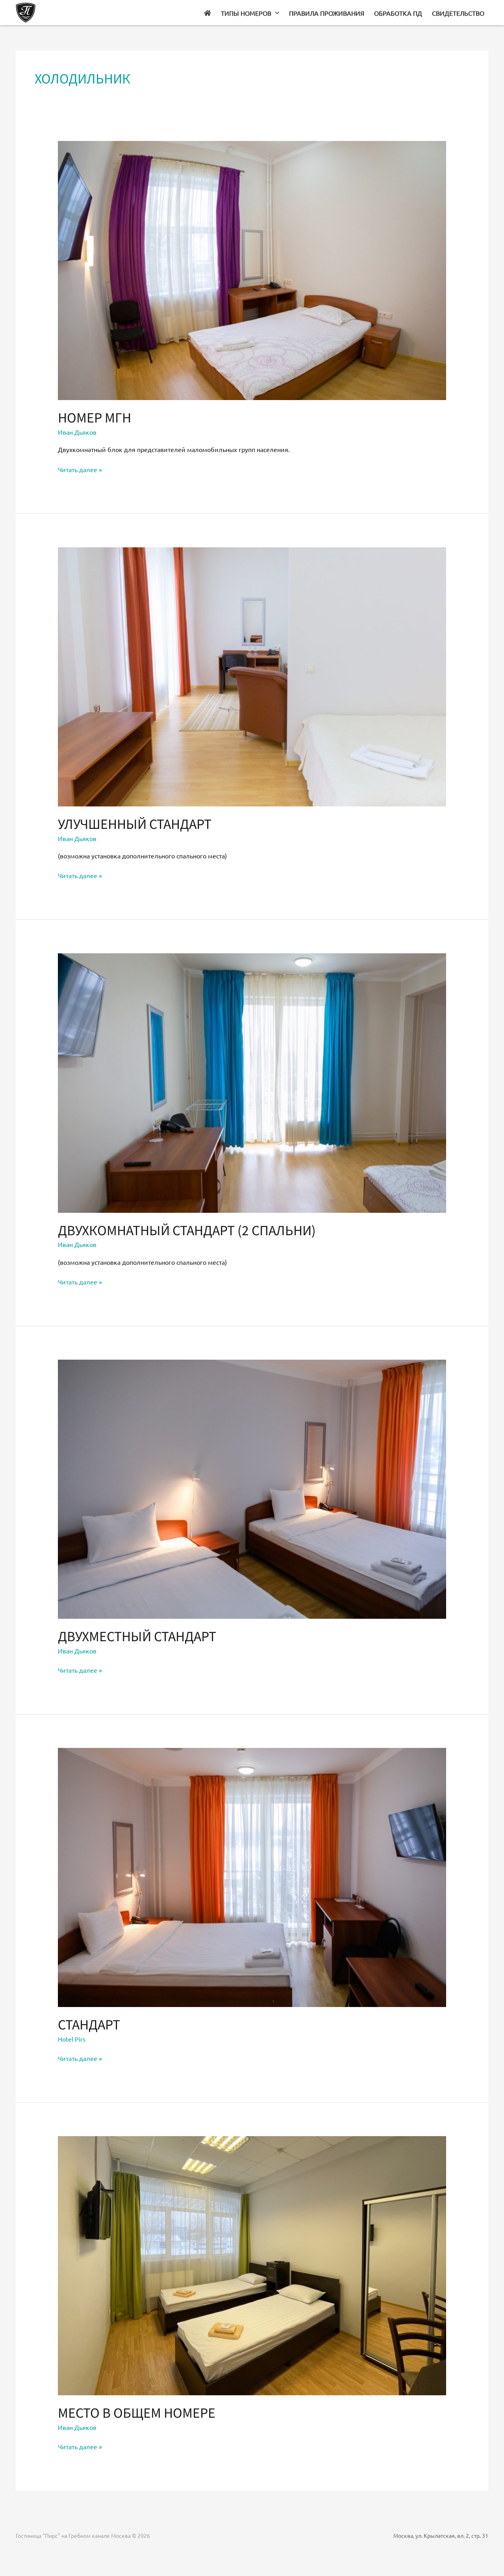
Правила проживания (327, 13)
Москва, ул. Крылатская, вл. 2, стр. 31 (441, 2535)
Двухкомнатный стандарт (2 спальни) (187, 1230)
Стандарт (89, 2024)
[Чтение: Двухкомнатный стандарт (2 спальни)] (252, 1082)
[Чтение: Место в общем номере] (252, 2265)
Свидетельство (458, 13)
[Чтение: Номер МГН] (252, 269)
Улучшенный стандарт (135, 823)
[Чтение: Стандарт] (252, 1876)
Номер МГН (94, 417)
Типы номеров (246, 13)
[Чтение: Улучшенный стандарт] (252, 676)
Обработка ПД (398, 13)
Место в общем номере (137, 2412)
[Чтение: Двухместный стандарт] (252, 1488)
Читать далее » (80, 469)
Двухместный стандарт (137, 1636)
